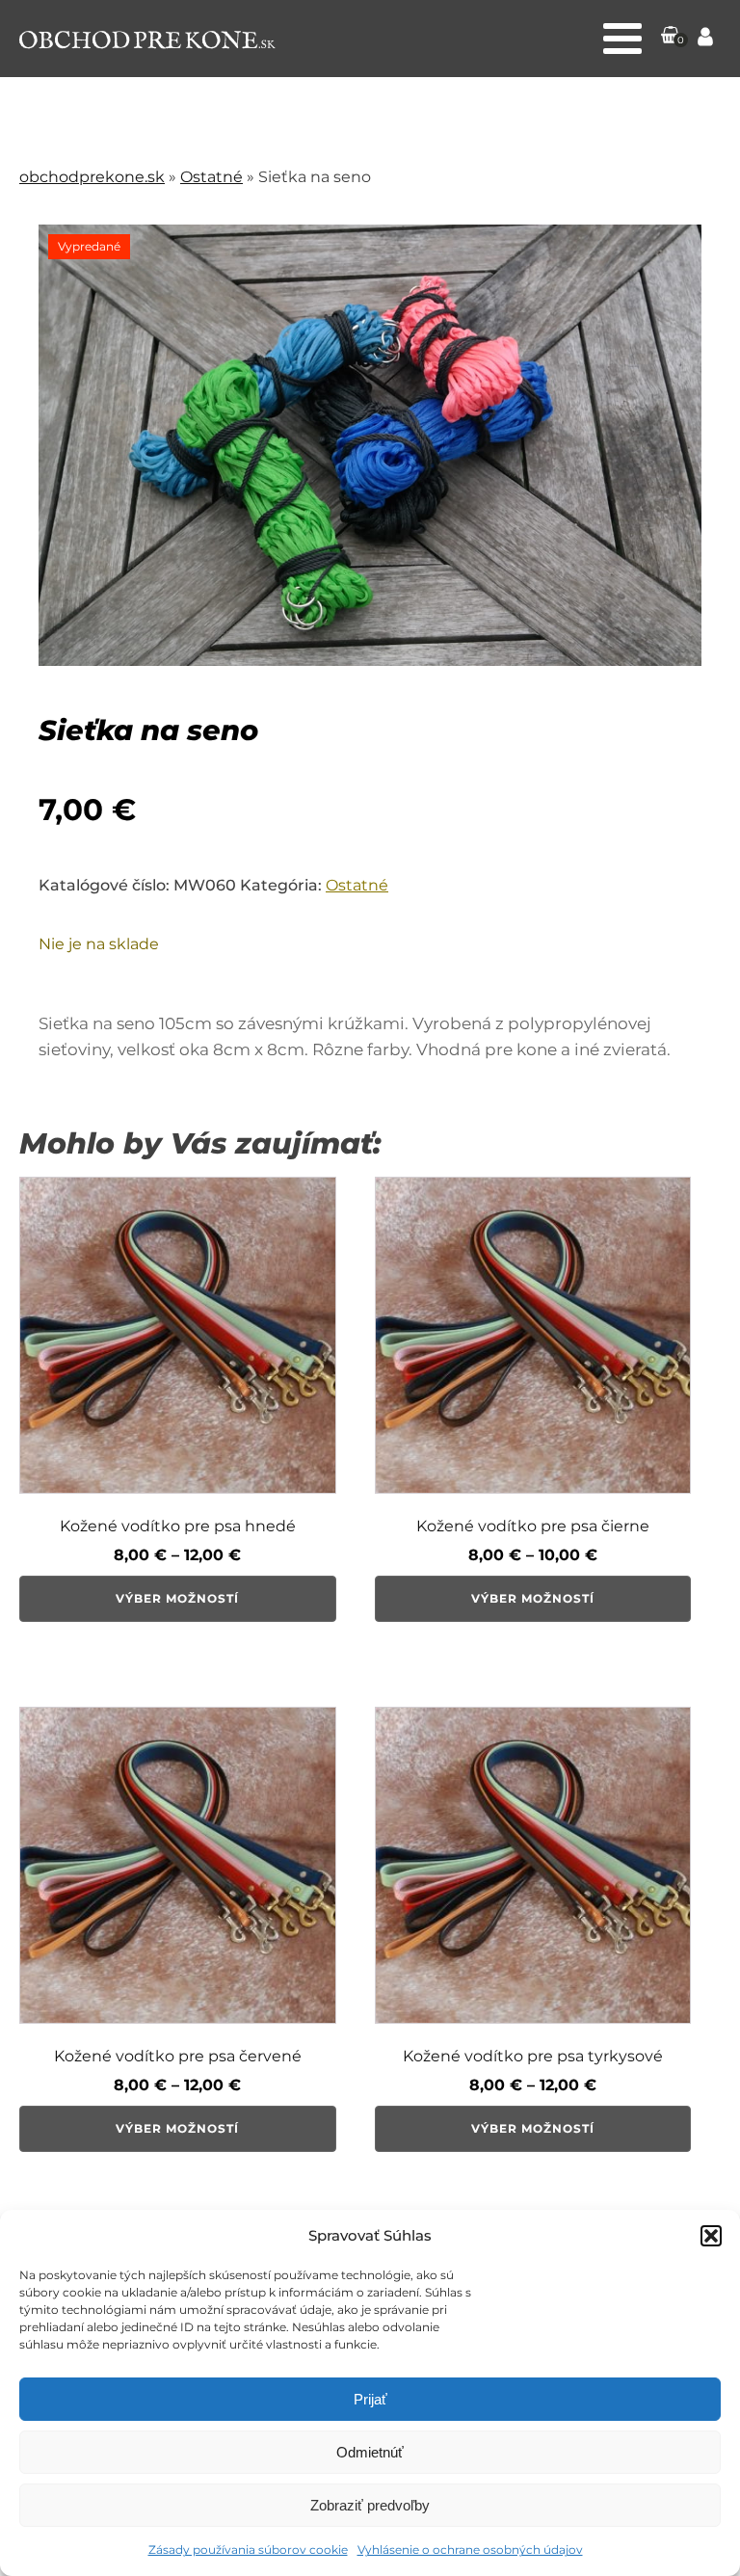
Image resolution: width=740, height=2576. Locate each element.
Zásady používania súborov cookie (248, 2549)
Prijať (370, 2399)
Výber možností (177, 1598)
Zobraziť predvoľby (370, 2505)
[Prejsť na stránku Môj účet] (705, 39)
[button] (711, 2236)
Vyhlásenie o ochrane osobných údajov (470, 2549)
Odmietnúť (370, 2452)
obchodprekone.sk (92, 177)
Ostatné (211, 177)
